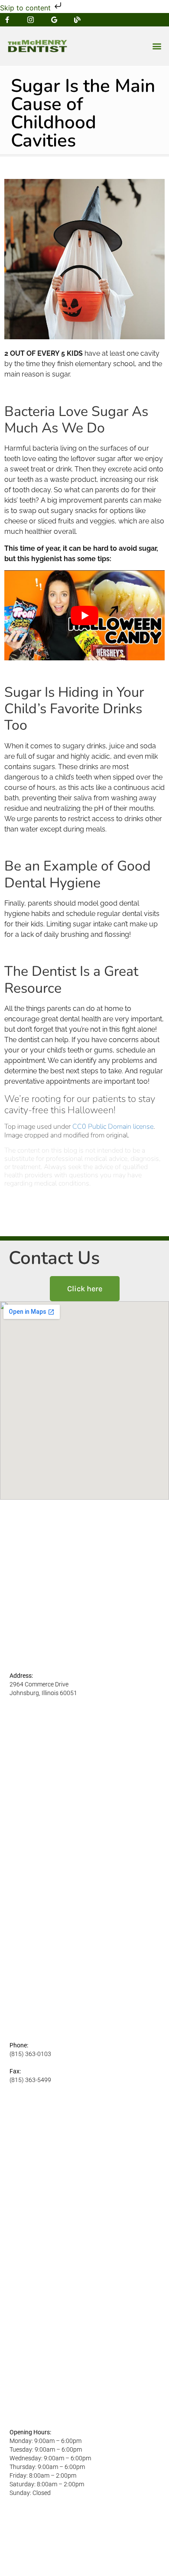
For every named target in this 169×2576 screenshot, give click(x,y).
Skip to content (26, 8)
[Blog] (77, 20)
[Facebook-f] (7, 20)
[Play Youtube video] (84, 615)
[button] (157, 46)
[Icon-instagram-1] (31, 20)
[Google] (54, 20)
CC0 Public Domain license (113, 1127)
